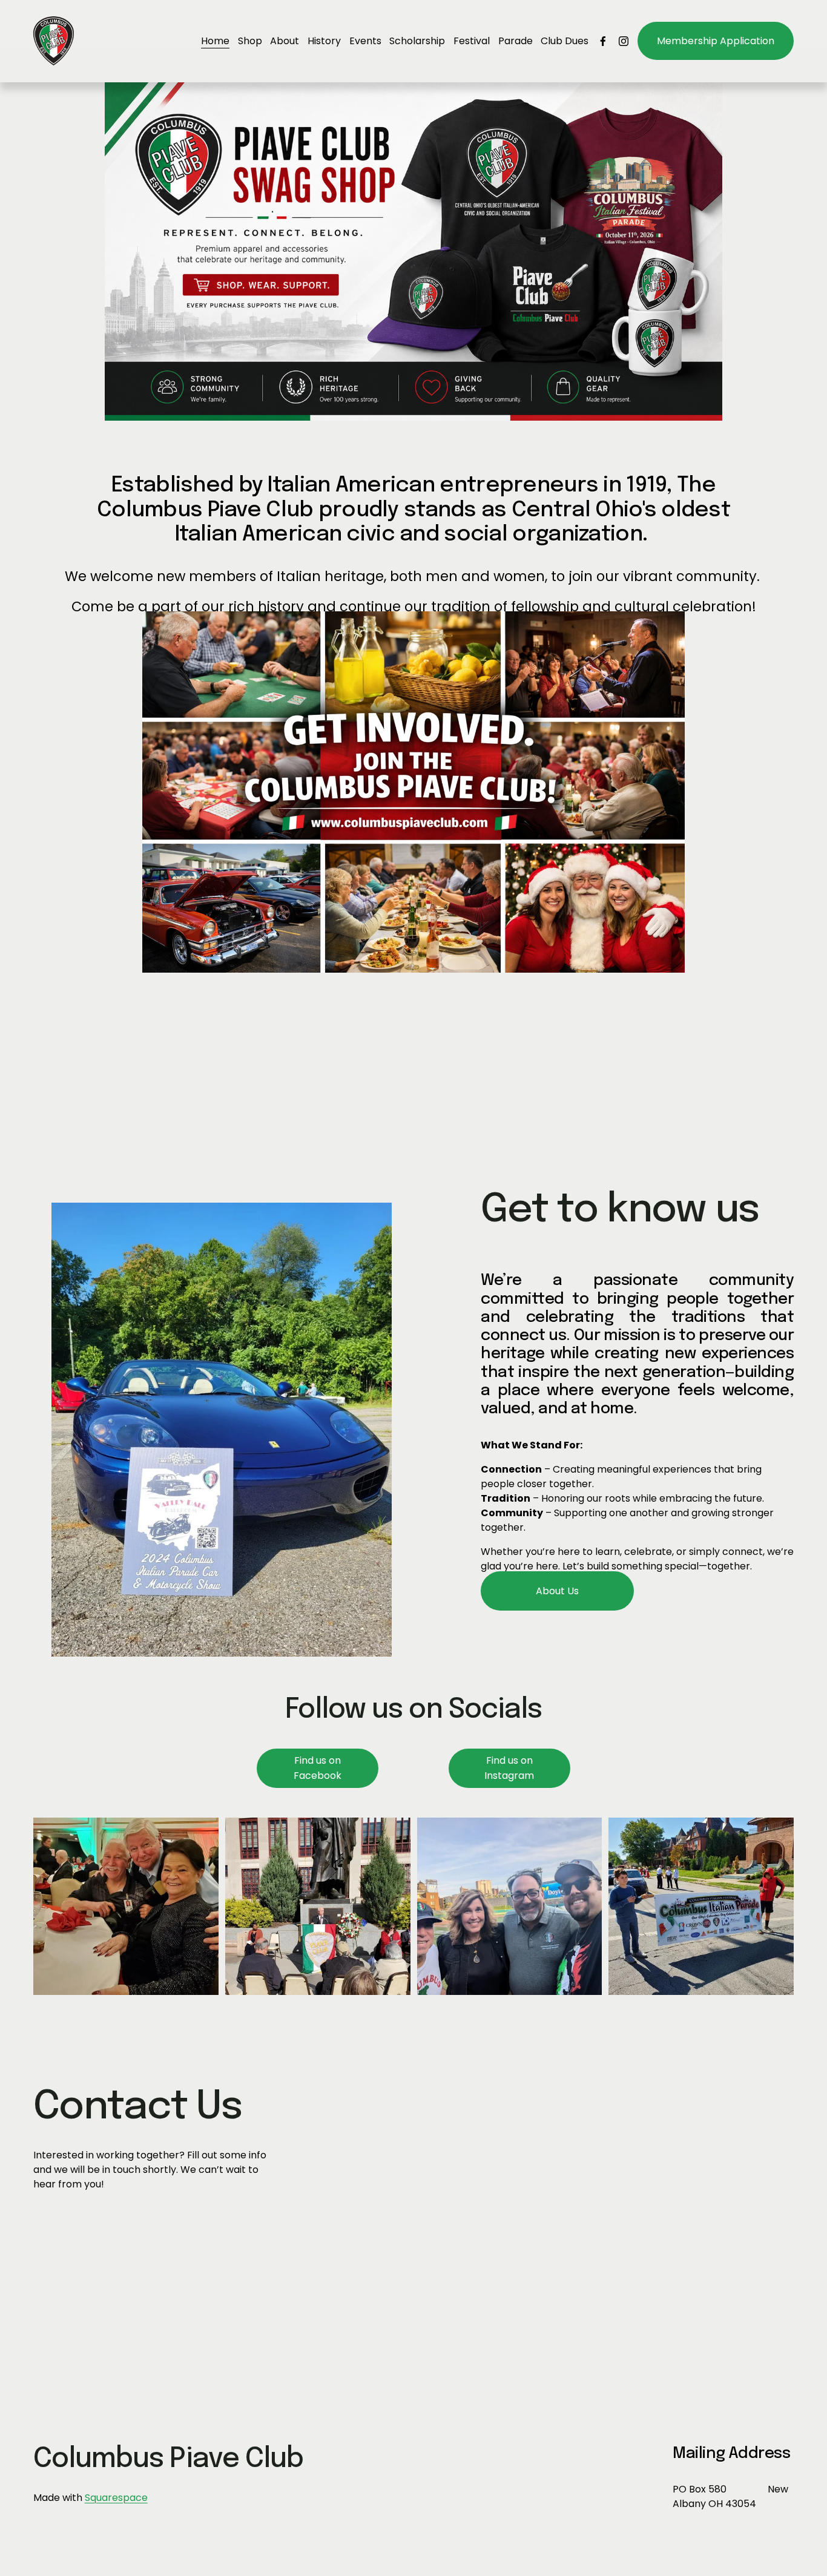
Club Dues (565, 41)
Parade (516, 41)
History (324, 41)
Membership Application (716, 41)
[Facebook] (603, 41)
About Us (557, 1591)
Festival (472, 41)
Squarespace (116, 2498)
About (285, 41)
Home (215, 41)
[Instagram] (624, 41)
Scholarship (417, 41)
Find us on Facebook (318, 1768)
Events (365, 41)
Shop (250, 41)
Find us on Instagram (509, 1768)
